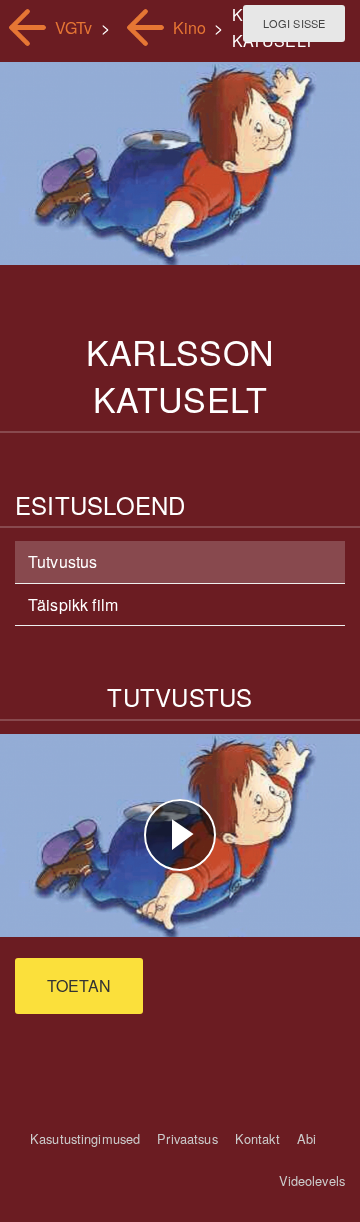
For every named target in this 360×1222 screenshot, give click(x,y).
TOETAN (79, 985)
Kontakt (257, 1138)
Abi (306, 1138)
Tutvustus (62, 561)
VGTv (74, 27)
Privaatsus (187, 1138)
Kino (190, 27)
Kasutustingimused (85, 1138)
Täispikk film (73, 604)
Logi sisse (294, 23)
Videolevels (312, 1180)
